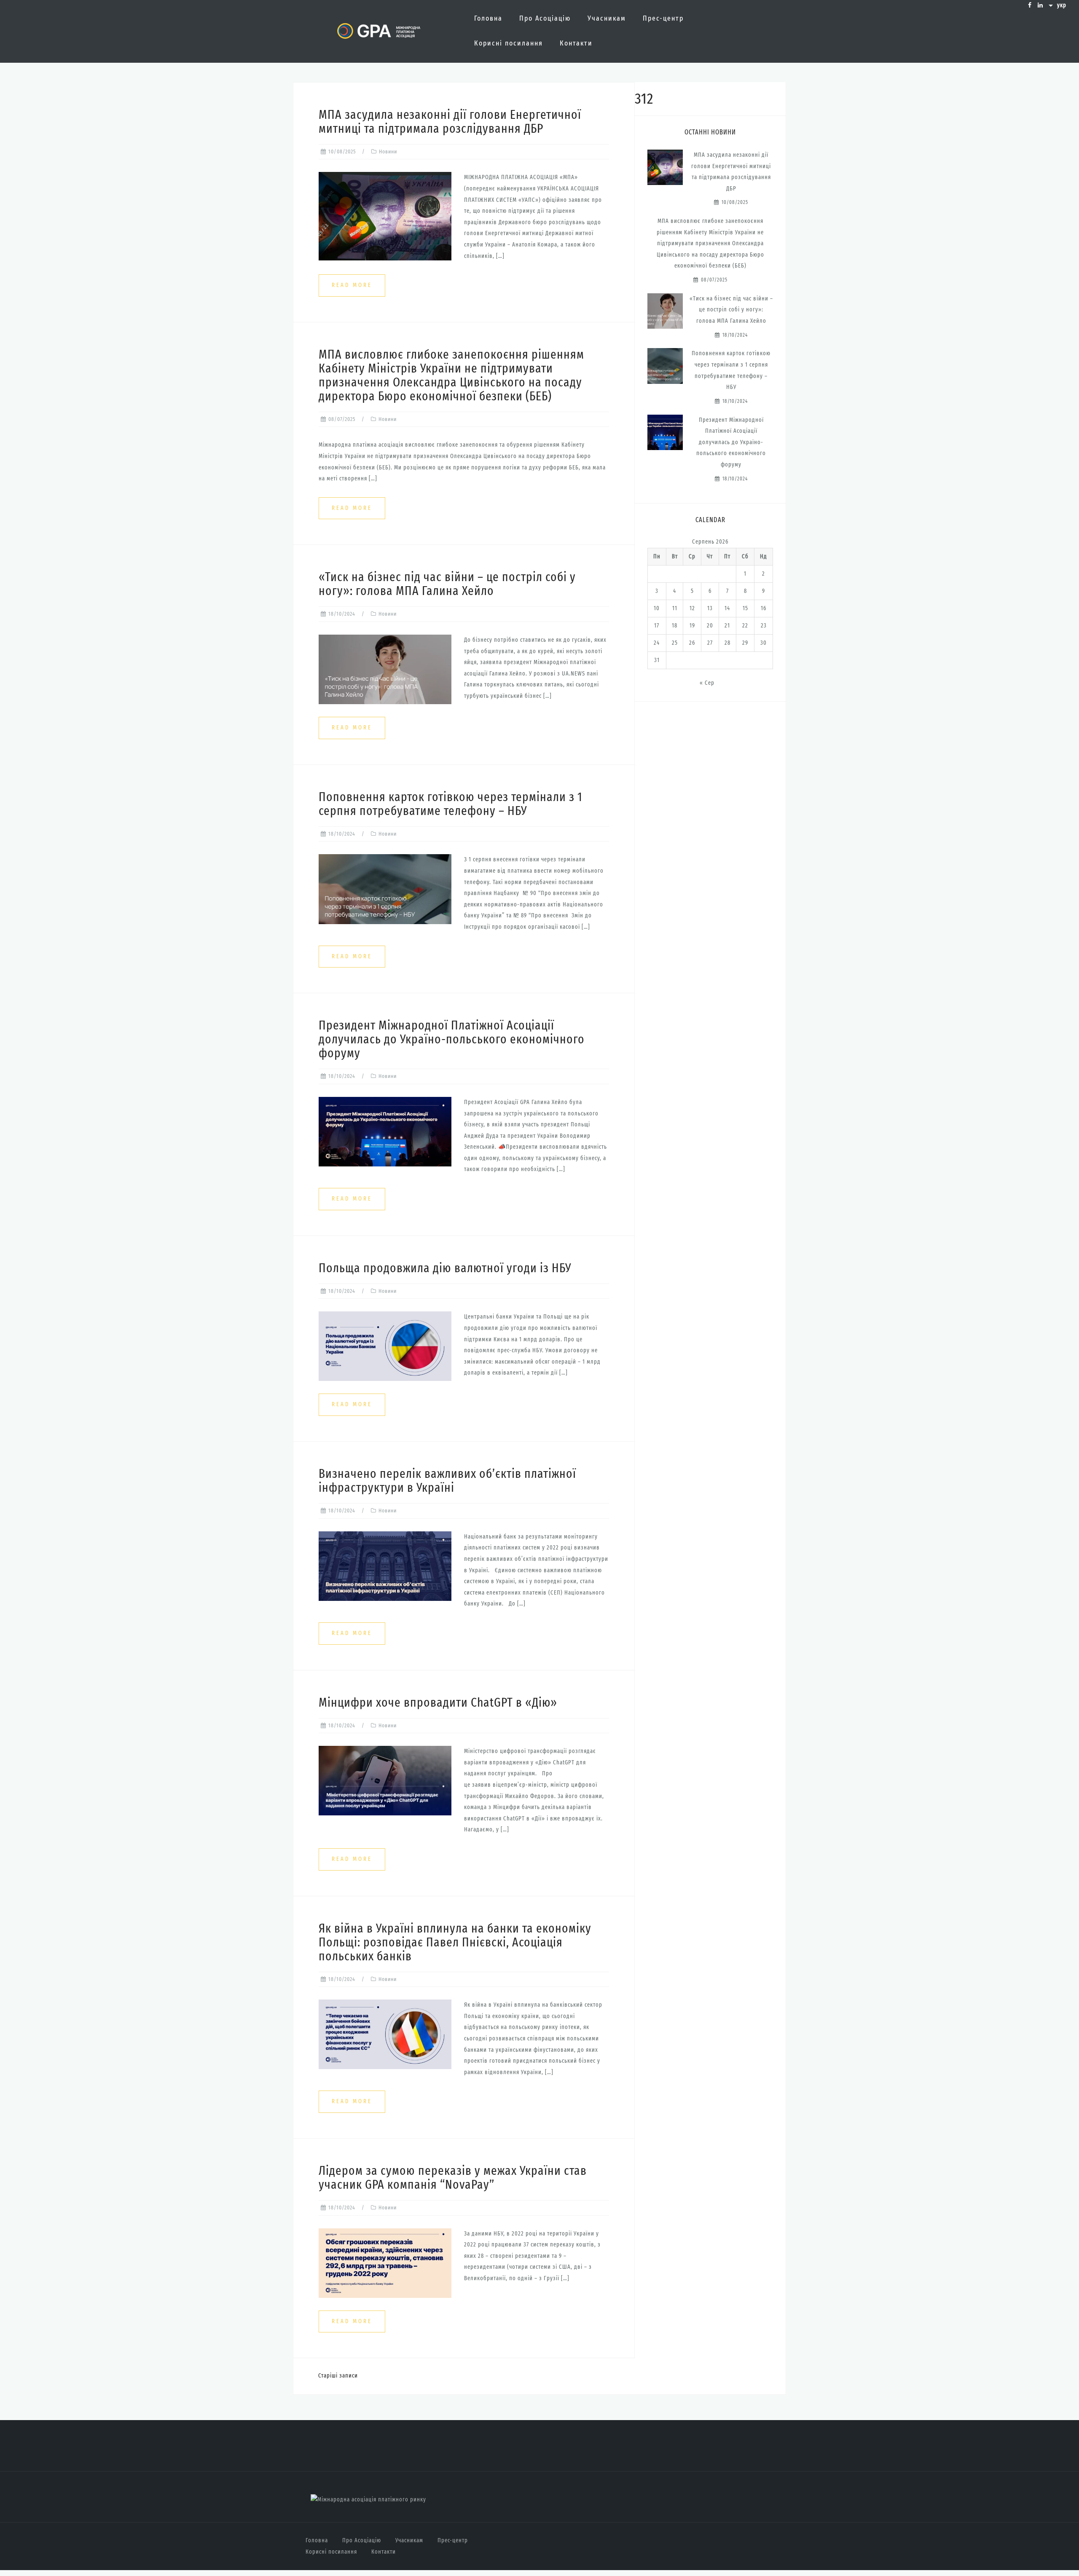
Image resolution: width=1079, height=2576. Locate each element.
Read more (352, 285)
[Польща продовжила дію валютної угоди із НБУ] (385, 1346)
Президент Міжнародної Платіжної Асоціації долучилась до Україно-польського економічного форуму (452, 1039)
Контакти (576, 43)
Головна (488, 18)
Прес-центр (663, 18)
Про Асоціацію (545, 18)
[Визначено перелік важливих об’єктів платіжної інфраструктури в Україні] (385, 1566)
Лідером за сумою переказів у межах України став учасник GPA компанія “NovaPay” (453, 2178)
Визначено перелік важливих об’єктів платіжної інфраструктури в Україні (447, 1481)
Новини (388, 151)
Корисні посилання (509, 43)
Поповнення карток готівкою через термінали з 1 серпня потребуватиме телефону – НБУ (451, 804)
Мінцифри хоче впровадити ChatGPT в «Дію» (438, 1702)
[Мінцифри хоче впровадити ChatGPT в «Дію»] (385, 1780)
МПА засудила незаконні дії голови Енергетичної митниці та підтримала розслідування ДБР (450, 122)
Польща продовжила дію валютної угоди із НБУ (445, 1268)
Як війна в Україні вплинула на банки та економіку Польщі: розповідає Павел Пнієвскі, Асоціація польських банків (455, 1942)
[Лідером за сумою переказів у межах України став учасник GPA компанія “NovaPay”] (385, 2263)
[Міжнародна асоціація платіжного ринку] (368, 2500)
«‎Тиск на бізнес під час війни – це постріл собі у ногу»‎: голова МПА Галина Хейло (447, 584)
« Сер (707, 683)
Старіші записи (338, 2376)
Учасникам (607, 18)
